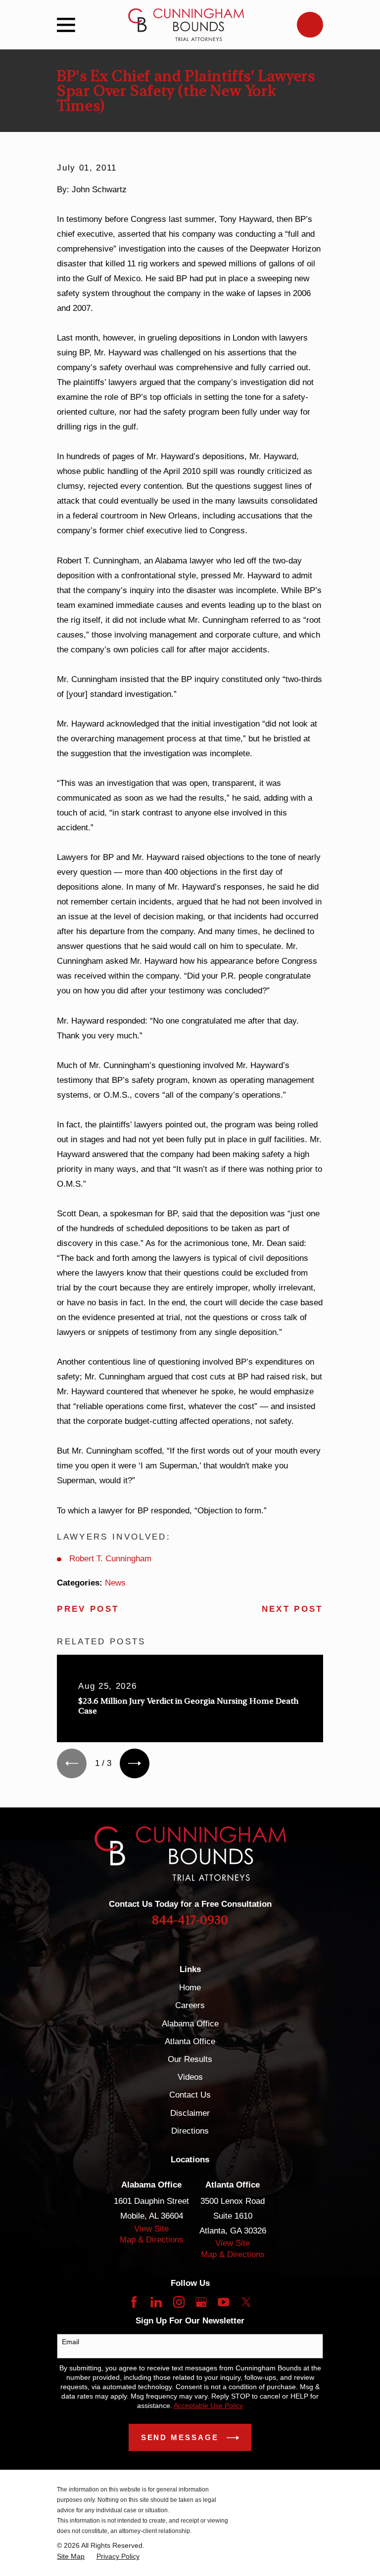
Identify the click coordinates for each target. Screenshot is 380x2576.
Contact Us (190, 2095)
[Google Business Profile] (201, 2302)
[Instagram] (179, 2302)
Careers (190, 2005)
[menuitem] (71, 2556)
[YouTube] (223, 2302)
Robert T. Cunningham (110, 1559)
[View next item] (135, 1763)
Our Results (190, 2059)
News (115, 1583)
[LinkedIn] (156, 2302)
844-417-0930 (190, 1920)
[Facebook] (134, 2302)
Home (190, 1988)
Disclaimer (190, 2113)
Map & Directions (152, 2240)
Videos (190, 2077)
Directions (190, 2131)
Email (71, 2342)
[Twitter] (246, 2302)
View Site (151, 2229)
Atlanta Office (190, 2041)
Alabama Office (190, 2024)
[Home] (186, 25)
